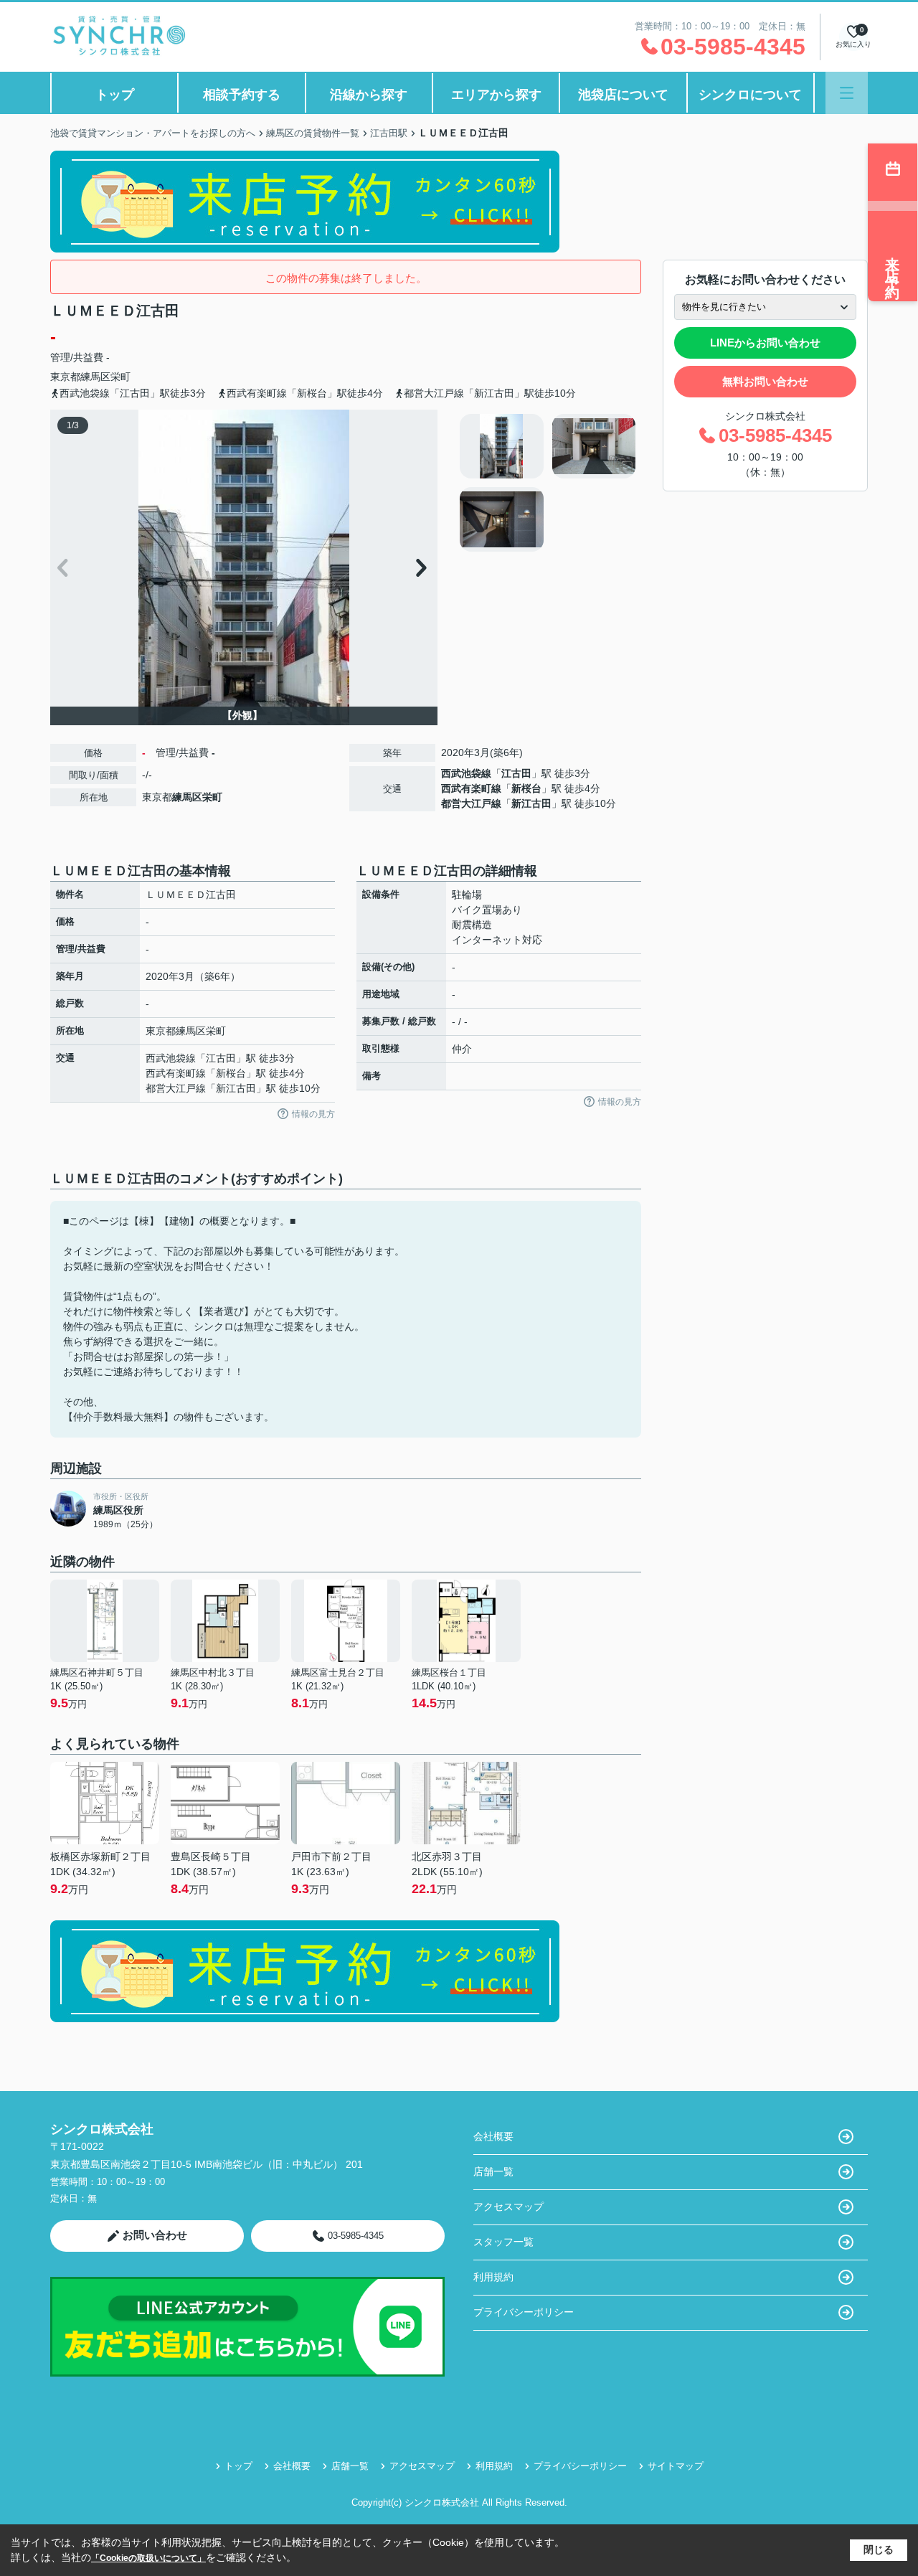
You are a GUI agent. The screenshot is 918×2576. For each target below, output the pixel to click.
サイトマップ (676, 2466)
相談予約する (242, 95)
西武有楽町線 (471, 788)
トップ (115, 95)
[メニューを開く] (847, 93)
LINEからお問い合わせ (765, 343)
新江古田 (531, 803)
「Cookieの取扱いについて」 (148, 2558)
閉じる (879, 2549)
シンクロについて (750, 95)
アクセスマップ (508, 2207)
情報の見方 (313, 1114)
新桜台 (526, 788)
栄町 (120, 377)
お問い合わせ (155, 2235)
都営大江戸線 (471, 803)
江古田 (516, 773)
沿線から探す (369, 95)
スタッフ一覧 (503, 2242)
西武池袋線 (466, 773)
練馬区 (95, 377)
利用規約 (493, 2277)
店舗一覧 (493, 2171)
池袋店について (623, 95)
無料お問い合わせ (765, 381)
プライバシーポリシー (524, 2312)
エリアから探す (496, 95)
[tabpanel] (548, 483)
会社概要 (493, 2136)
